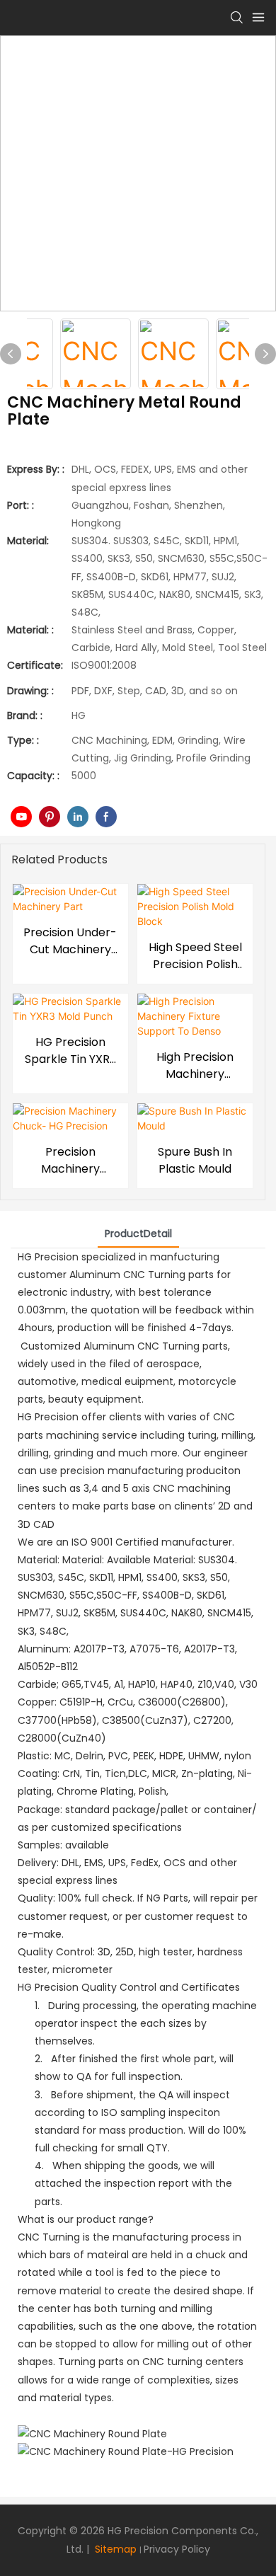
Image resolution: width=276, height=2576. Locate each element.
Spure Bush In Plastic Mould (195, 1160)
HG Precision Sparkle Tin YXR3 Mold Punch (70, 1051)
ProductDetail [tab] (138, 1234)
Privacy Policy (177, 2549)
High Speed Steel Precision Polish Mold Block (195, 956)
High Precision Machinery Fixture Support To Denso (195, 1066)
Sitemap (114, 2549)
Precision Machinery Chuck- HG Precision (70, 1161)
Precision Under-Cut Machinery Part (70, 941)
